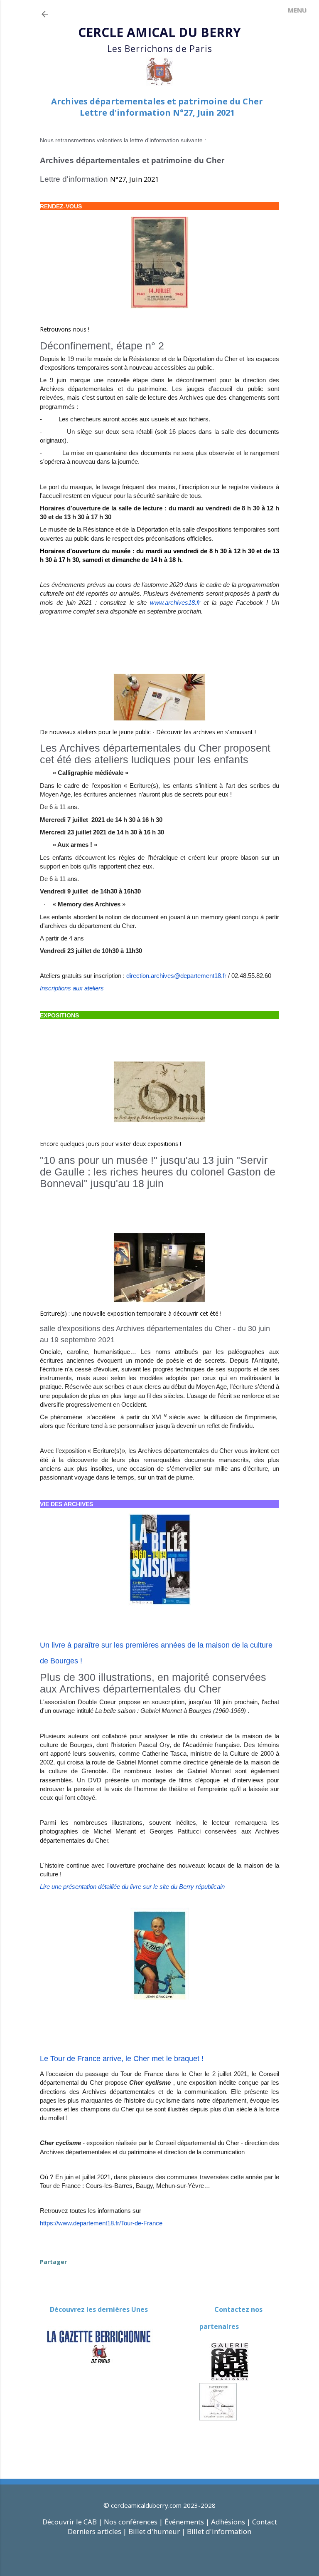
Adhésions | (231, 2522)
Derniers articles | (97, 2531)
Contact (265, 2522)
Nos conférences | (133, 2522)
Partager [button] (53, 2262)
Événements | (187, 2522)
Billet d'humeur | (158, 2531)
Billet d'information (219, 2531)
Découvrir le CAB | (73, 2522)
